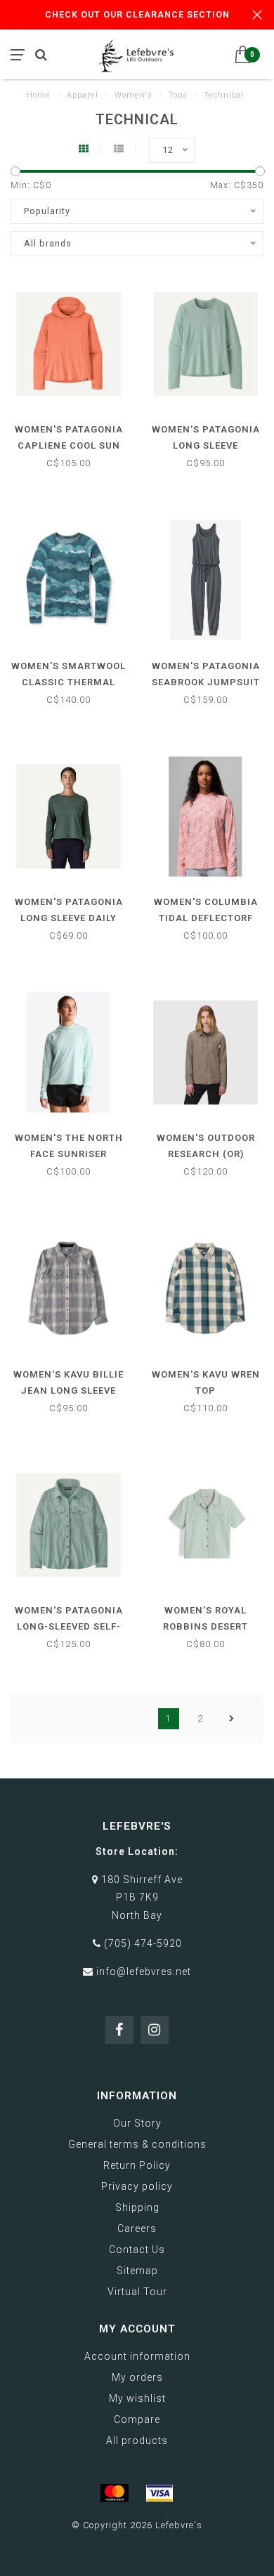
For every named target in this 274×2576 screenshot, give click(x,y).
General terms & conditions (137, 2144)
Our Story (137, 2123)
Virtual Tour (137, 2292)
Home (39, 95)
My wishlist (137, 2398)
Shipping (137, 2207)
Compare (137, 2419)
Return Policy (137, 2165)
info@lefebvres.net (144, 1971)
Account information (137, 2356)
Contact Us (137, 2250)
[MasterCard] (115, 2493)
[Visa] (159, 2493)
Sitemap (137, 2271)
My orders (137, 2377)
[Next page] (232, 1719)
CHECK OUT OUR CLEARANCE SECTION (137, 14)
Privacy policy (137, 2186)
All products (137, 2440)
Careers (137, 2228)
